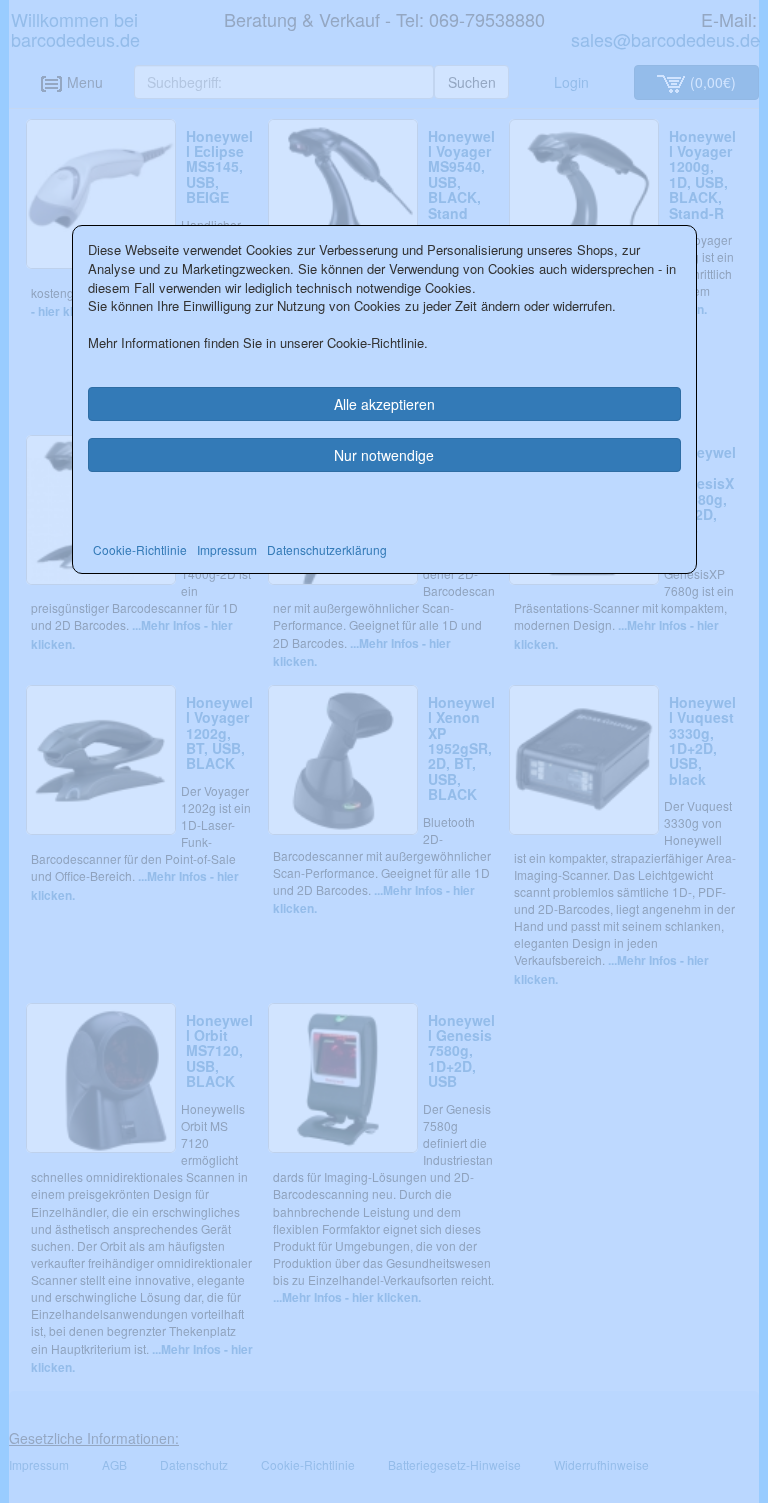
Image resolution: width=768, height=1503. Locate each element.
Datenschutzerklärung (327, 549)
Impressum (227, 549)
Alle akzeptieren (384, 404)
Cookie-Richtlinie (140, 549)
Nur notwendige (384, 455)
